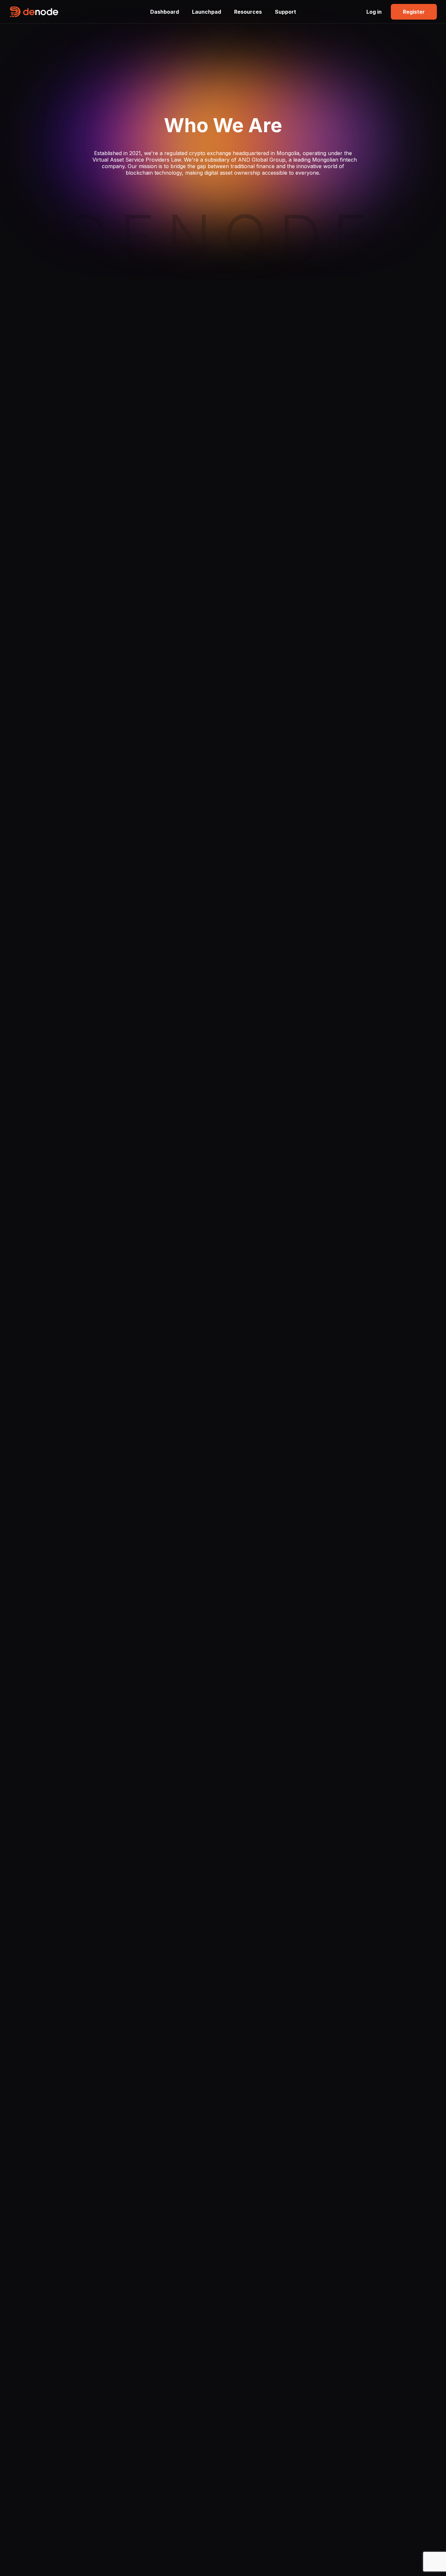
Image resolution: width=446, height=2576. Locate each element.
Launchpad (207, 12)
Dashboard (165, 12)
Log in (374, 12)
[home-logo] (76, 12)
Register (414, 12)
